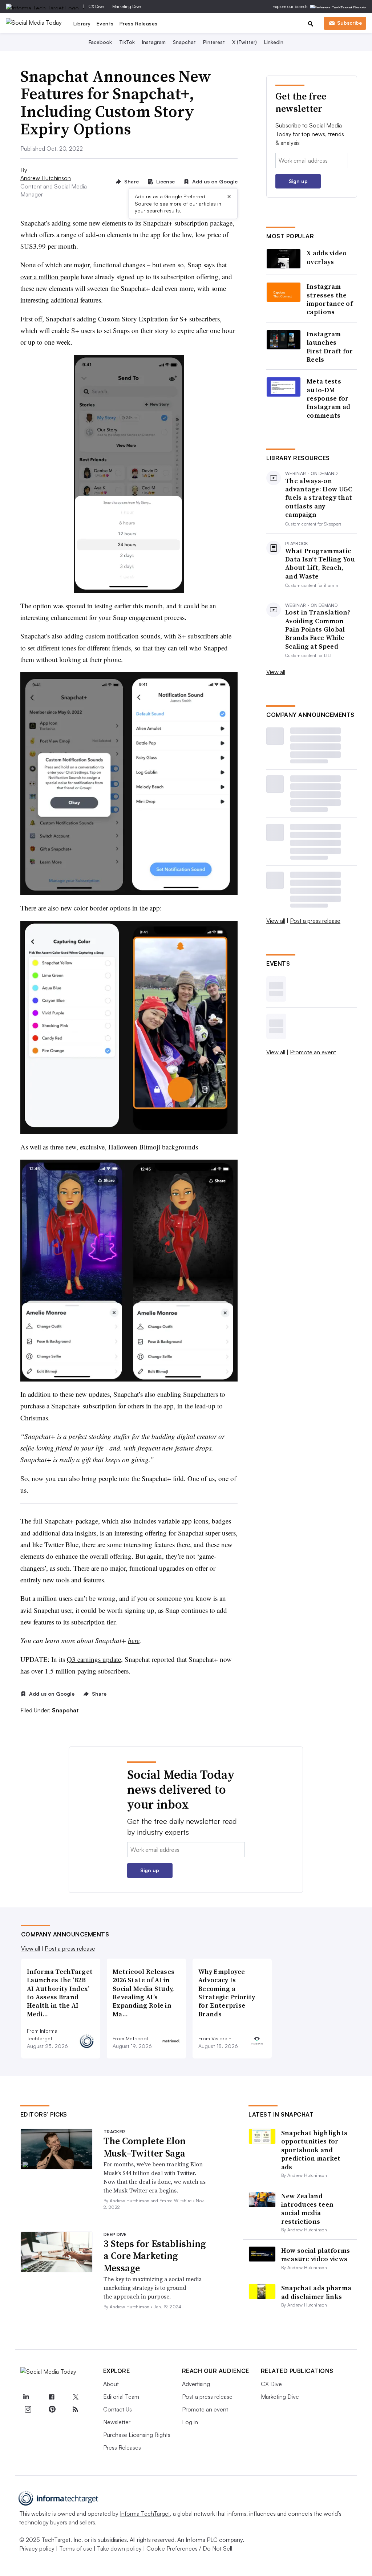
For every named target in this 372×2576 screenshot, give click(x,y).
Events (105, 23)
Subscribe (349, 23)
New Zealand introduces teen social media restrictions (308, 2209)
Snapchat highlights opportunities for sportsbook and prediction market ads (314, 2150)
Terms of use (76, 2548)
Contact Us (118, 2409)
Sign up (298, 181)
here (134, 1640)
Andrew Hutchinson (46, 178)
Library (82, 23)
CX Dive (96, 6)
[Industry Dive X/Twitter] (76, 2397)
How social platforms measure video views (316, 2255)
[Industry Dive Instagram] (28, 2409)
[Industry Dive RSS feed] (76, 2409)
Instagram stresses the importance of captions (330, 299)
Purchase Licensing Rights (137, 2435)
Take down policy (119, 2548)
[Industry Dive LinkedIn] (26, 2397)
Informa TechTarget (145, 2514)
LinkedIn (274, 42)
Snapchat (184, 42)
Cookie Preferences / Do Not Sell (189, 2548)
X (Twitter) (244, 42)
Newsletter (117, 2422)
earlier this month (139, 606)
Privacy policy (37, 2548)
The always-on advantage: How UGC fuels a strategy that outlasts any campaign (319, 498)
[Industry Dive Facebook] (52, 2397)
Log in (190, 2422)
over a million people (50, 277)
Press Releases (139, 23)
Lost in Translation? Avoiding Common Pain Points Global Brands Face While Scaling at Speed (318, 629)
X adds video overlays (327, 257)
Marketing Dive (126, 6)
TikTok (127, 42)
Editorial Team (121, 2397)
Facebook (100, 42)
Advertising (196, 2384)
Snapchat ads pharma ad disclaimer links (316, 2292)
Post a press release (315, 921)
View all (276, 672)
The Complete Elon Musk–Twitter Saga (145, 2147)
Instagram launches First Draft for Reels (330, 347)
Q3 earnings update (94, 1659)
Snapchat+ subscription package (188, 223)
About (111, 2384)
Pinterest (214, 42)
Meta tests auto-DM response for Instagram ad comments (329, 398)
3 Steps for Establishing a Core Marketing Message (155, 2256)
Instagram (154, 42)
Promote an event (313, 1052)
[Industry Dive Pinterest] (52, 2409)
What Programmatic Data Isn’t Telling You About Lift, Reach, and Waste (320, 564)
